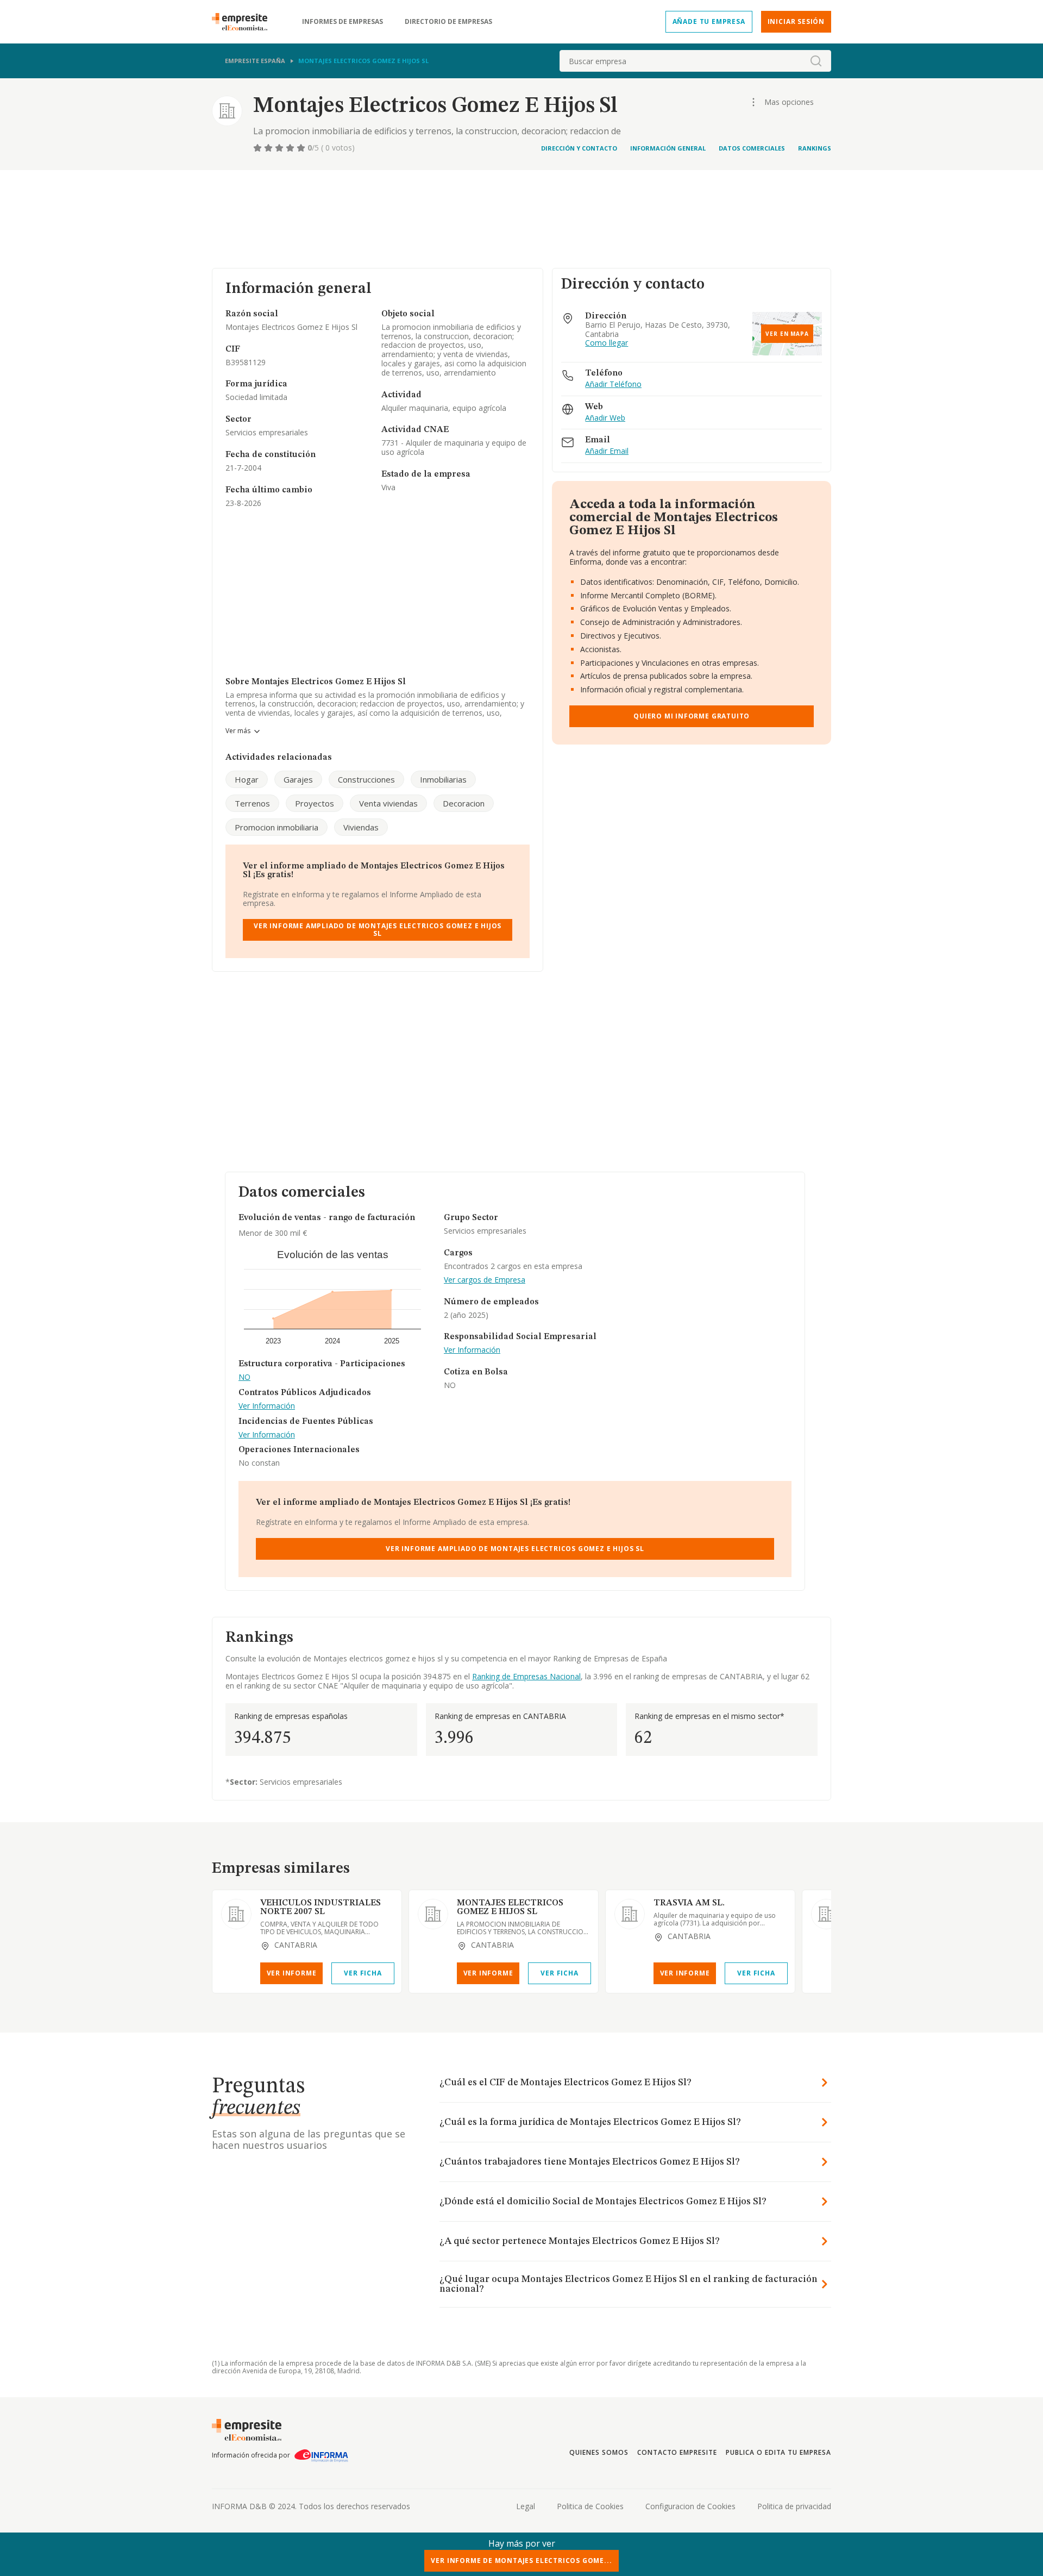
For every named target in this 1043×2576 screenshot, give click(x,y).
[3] (280, 148)
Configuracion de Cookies (690, 2506)
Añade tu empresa (709, 21)
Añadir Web (605, 418)
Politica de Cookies (590, 2506)
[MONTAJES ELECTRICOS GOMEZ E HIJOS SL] (433, 1914)
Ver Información (267, 1406)
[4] (291, 148)
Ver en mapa (787, 334)
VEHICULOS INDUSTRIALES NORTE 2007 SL (321, 1908)
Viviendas (361, 827)
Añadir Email (607, 451)
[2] (269, 148)
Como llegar (607, 343)
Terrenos (252, 803)
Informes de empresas (343, 22)
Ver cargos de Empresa (485, 1280)
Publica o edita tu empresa (778, 2452)
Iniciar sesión (796, 21)
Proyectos (315, 803)
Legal (526, 2506)
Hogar (247, 779)
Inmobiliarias (443, 779)
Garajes (298, 779)
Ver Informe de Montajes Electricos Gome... (521, 2561)
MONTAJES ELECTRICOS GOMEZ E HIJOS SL (510, 1908)
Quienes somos (599, 2452)
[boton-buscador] (816, 61)
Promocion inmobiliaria (277, 827)
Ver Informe (292, 1973)
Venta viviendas (388, 803)
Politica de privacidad (794, 2506)
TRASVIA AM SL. (689, 1903)
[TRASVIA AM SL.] (630, 1914)
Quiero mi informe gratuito (692, 716)
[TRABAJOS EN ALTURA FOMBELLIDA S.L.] (826, 1914)
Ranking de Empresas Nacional (526, 1676)
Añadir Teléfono (613, 384)
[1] (259, 148)
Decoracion (464, 803)
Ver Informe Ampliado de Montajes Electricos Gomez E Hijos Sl (378, 930)
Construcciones (366, 779)
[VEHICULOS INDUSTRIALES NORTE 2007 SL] (236, 1914)
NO (244, 1377)
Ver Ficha (363, 1973)
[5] (302, 148)
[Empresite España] (244, 22)
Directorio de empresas (448, 22)
